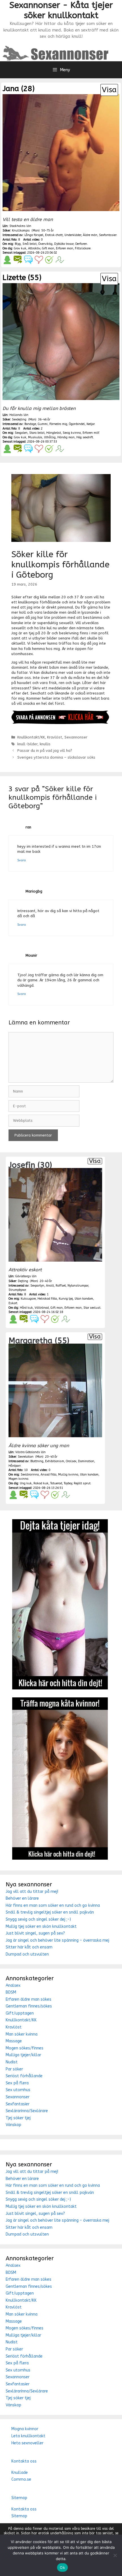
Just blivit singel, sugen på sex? (35, 1933)
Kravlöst (55, 737)
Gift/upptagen (20, 2013)
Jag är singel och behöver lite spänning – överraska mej (57, 1940)
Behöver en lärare (22, 1898)
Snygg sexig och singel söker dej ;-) (38, 1919)
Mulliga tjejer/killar (23, 2055)
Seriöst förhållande (24, 2076)
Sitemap (19, 2498)
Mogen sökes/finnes (25, 2048)
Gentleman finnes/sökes (29, 2006)
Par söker (14, 2069)
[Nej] (115, 2555)
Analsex (13, 1985)
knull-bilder (27, 744)
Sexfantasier (18, 2104)
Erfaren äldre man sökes (29, 1999)
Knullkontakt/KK (31, 737)
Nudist (12, 2062)
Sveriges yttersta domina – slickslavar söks (56, 757)
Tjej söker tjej (18, 2118)
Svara (22, 860)
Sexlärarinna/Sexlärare (27, 2111)
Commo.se (21, 2479)
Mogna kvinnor (25, 2429)
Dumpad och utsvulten (27, 1954)
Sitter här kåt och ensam (29, 1947)
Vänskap (13, 2125)
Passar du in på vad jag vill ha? (45, 751)
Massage (14, 2041)
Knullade (20, 2473)
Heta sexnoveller (27, 2443)
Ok (62, 2567)
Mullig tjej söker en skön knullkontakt (41, 1926)
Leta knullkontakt (28, 2436)
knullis (45, 744)
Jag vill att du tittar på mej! (32, 1892)
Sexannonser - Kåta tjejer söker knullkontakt (61, 10)
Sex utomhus (18, 2090)
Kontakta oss (24, 2461)
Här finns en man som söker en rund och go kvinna (53, 1905)
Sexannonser (76, 737)
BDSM (11, 1992)
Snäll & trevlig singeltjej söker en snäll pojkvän (50, 1912)
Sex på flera (17, 2083)
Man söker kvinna (22, 2034)
